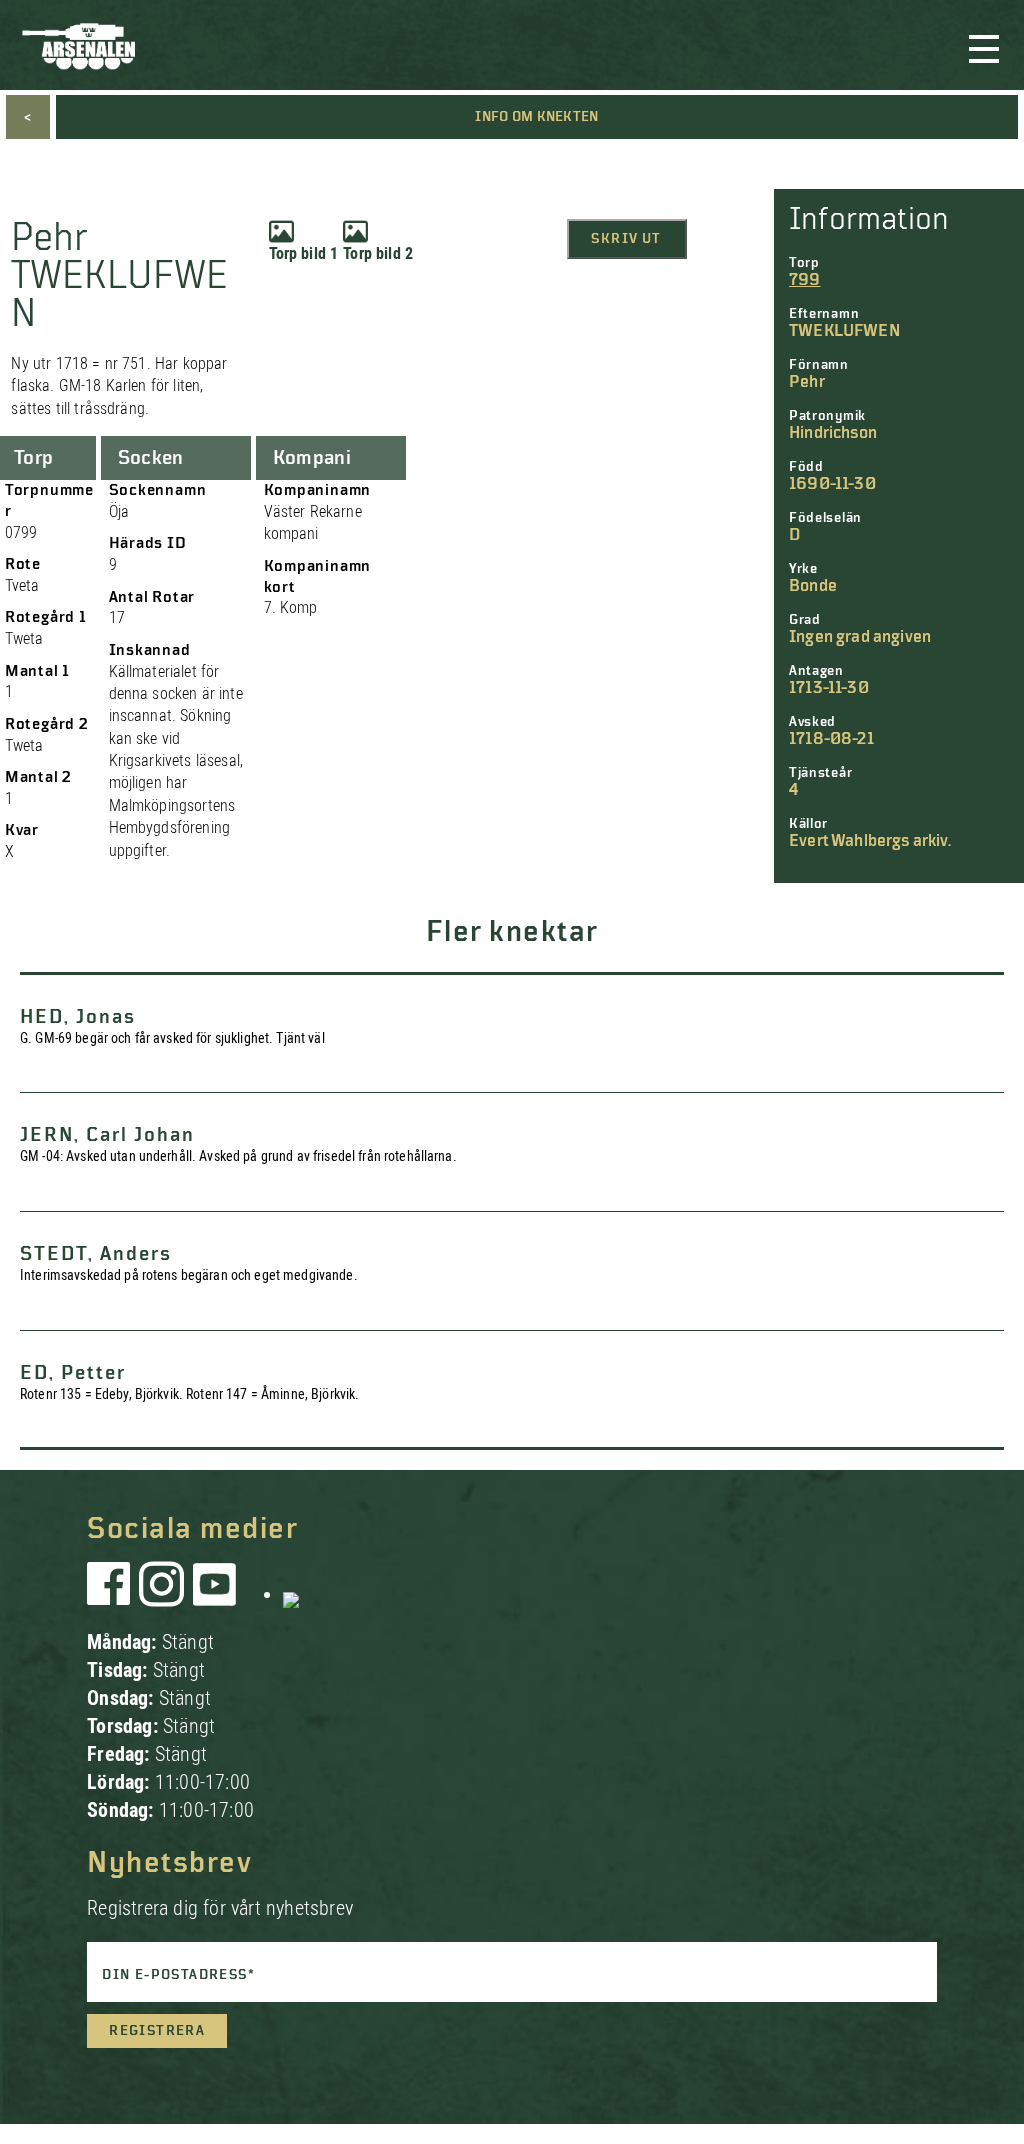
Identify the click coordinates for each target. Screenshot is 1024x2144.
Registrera (157, 2031)
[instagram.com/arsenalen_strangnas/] (162, 1594)
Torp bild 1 (304, 253)
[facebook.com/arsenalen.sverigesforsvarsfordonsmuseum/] (112, 1594)
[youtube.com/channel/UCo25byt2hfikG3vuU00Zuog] (215, 1594)
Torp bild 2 (378, 253)
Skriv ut (626, 239)
